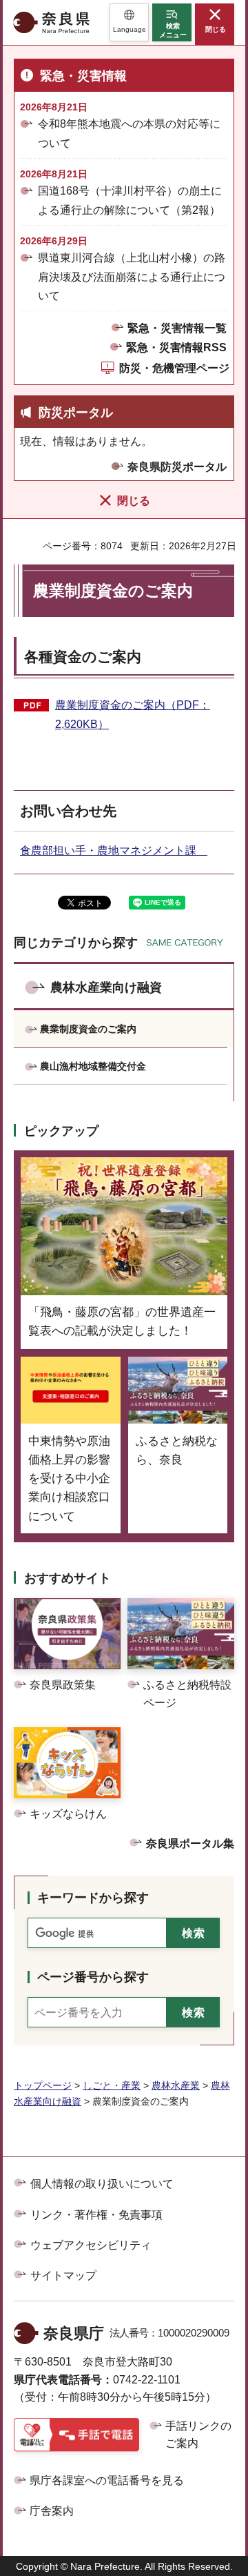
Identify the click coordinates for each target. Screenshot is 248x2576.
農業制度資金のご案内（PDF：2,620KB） (133, 715)
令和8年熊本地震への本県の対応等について (129, 133)
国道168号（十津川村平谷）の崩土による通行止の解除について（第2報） (130, 200)
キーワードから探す (93, 1898)
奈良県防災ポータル (177, 467)
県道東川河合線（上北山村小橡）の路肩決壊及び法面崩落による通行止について (132, 276)
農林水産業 (176, 2085)
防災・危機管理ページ (174, 368)
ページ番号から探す (93, 1977)
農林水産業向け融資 (106, 987)
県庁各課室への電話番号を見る (107, 2480)
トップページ (43, 2085)
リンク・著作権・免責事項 (96, 2215)
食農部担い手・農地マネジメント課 (114, 851)
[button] (129, 22)
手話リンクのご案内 (198, 2435)
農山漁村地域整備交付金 (93, 1066)
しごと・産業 (112, 2085)
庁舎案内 (52, 2511)
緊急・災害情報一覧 (177, 328)
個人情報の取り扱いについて (102, 2184)
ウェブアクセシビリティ (91, 2245)
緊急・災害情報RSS (176, 347)
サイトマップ (63, 2275)
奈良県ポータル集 (190, 1843)
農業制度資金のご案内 (88, 1029)
